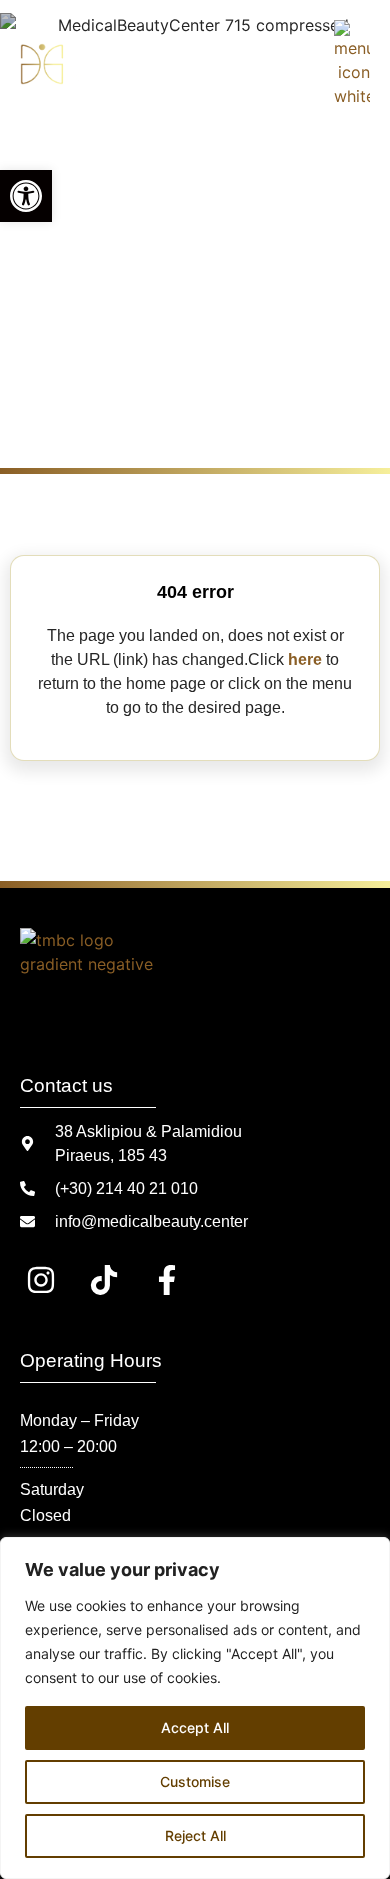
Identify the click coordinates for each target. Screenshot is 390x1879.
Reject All (195, 1835)
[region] (195, 1708)
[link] (26, 196)
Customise (195, 1781)
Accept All (195, 1727)
